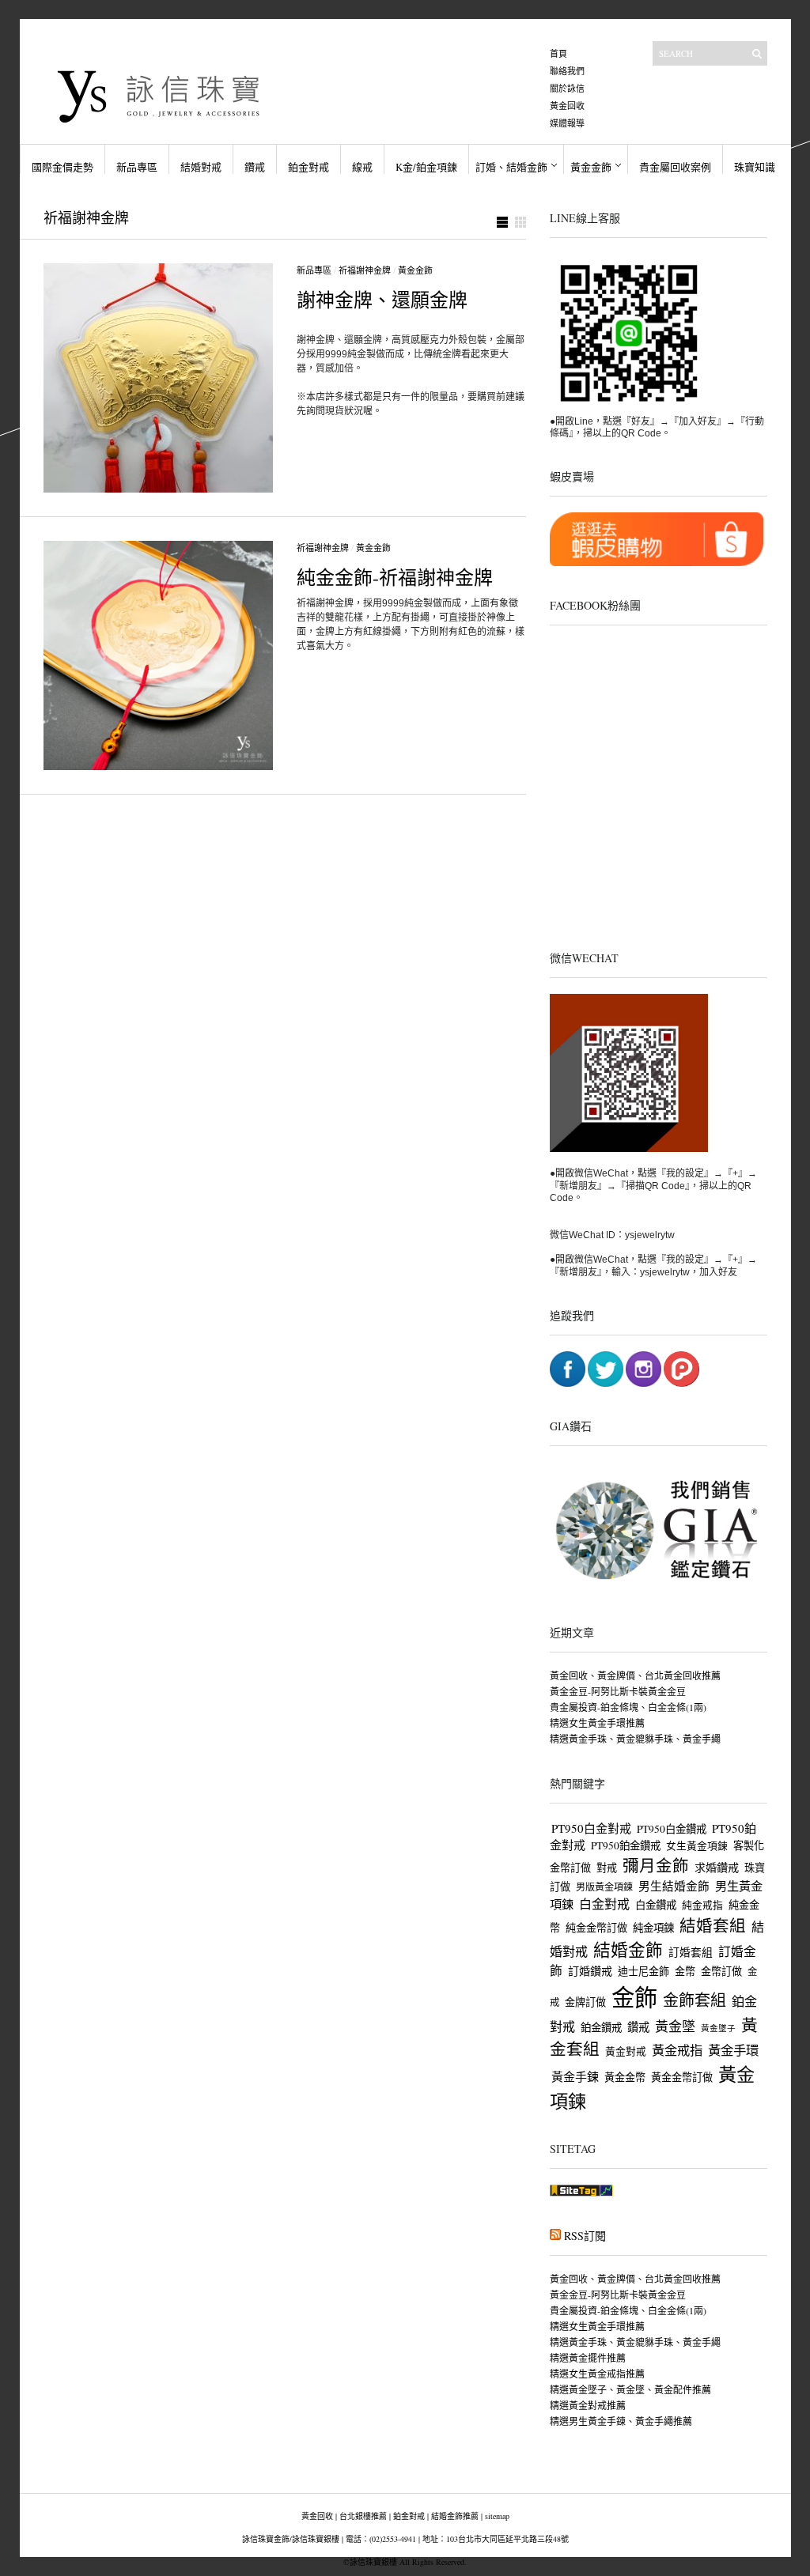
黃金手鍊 (575, 2076)
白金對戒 (604, 1904)
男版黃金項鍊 (604, 1887)
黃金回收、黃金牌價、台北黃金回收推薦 (635, 1675)
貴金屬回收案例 (675, 167)
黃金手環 (733, 2050)
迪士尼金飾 (643, 1971)
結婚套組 (713, 1925)
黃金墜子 (718, 2028)
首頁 (558, 53)
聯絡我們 (567, 71)
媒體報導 (567, 123)
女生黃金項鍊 (697, 1846)
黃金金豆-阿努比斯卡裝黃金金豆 (618, 1691)
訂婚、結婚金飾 (511, 167)
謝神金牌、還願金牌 (382, 300)
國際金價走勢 (62, 167)
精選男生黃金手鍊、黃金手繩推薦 (621, 2421)
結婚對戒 (201, 167)
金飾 (634, 1997)
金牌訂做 (585, 2002)
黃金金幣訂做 (682, 2077)
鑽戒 (255, 167)
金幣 (685, 1971)
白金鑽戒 (656, 1905)
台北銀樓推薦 (363, 2516)
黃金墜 (675, 2026)
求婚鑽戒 (717, 1867)
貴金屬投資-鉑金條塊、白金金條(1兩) (628, 1707)
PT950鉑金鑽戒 (626, 1845)
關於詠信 (567, 88)
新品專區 (137, 167)
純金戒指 (702, 1905)
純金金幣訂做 (596, 1928)
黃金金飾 (591, 167)
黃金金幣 (625, 2077)
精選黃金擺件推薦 (588, 2358)
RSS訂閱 (585, 2236)
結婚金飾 (628, 1949)
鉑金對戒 (308, 167)
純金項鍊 (653, 1928)
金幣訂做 (721, 1971)
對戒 (607, 1868)
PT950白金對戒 (591, 1828)
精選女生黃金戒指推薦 (597, 2374)
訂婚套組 (691, 1952)
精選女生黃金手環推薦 (597, 1723)
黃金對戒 (626, 2051)
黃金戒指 (677, 2050)
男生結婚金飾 (674, 1886)
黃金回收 (567, 106)
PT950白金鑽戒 (672, 1829)
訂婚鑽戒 (590, 1971)
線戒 (362, 167)
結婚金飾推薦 (455, 2516)
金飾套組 (695, 2000)
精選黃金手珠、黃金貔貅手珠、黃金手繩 (635, 1739)
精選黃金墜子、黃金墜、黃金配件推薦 (630, 2389)
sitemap (497, 2516)
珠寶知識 (755, 167)
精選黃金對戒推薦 (588, 2405)
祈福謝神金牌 (365, 270)
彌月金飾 (656, 1865)
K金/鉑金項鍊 (426, 167)
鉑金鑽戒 (601, 2027)
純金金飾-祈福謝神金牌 (395, 577)
